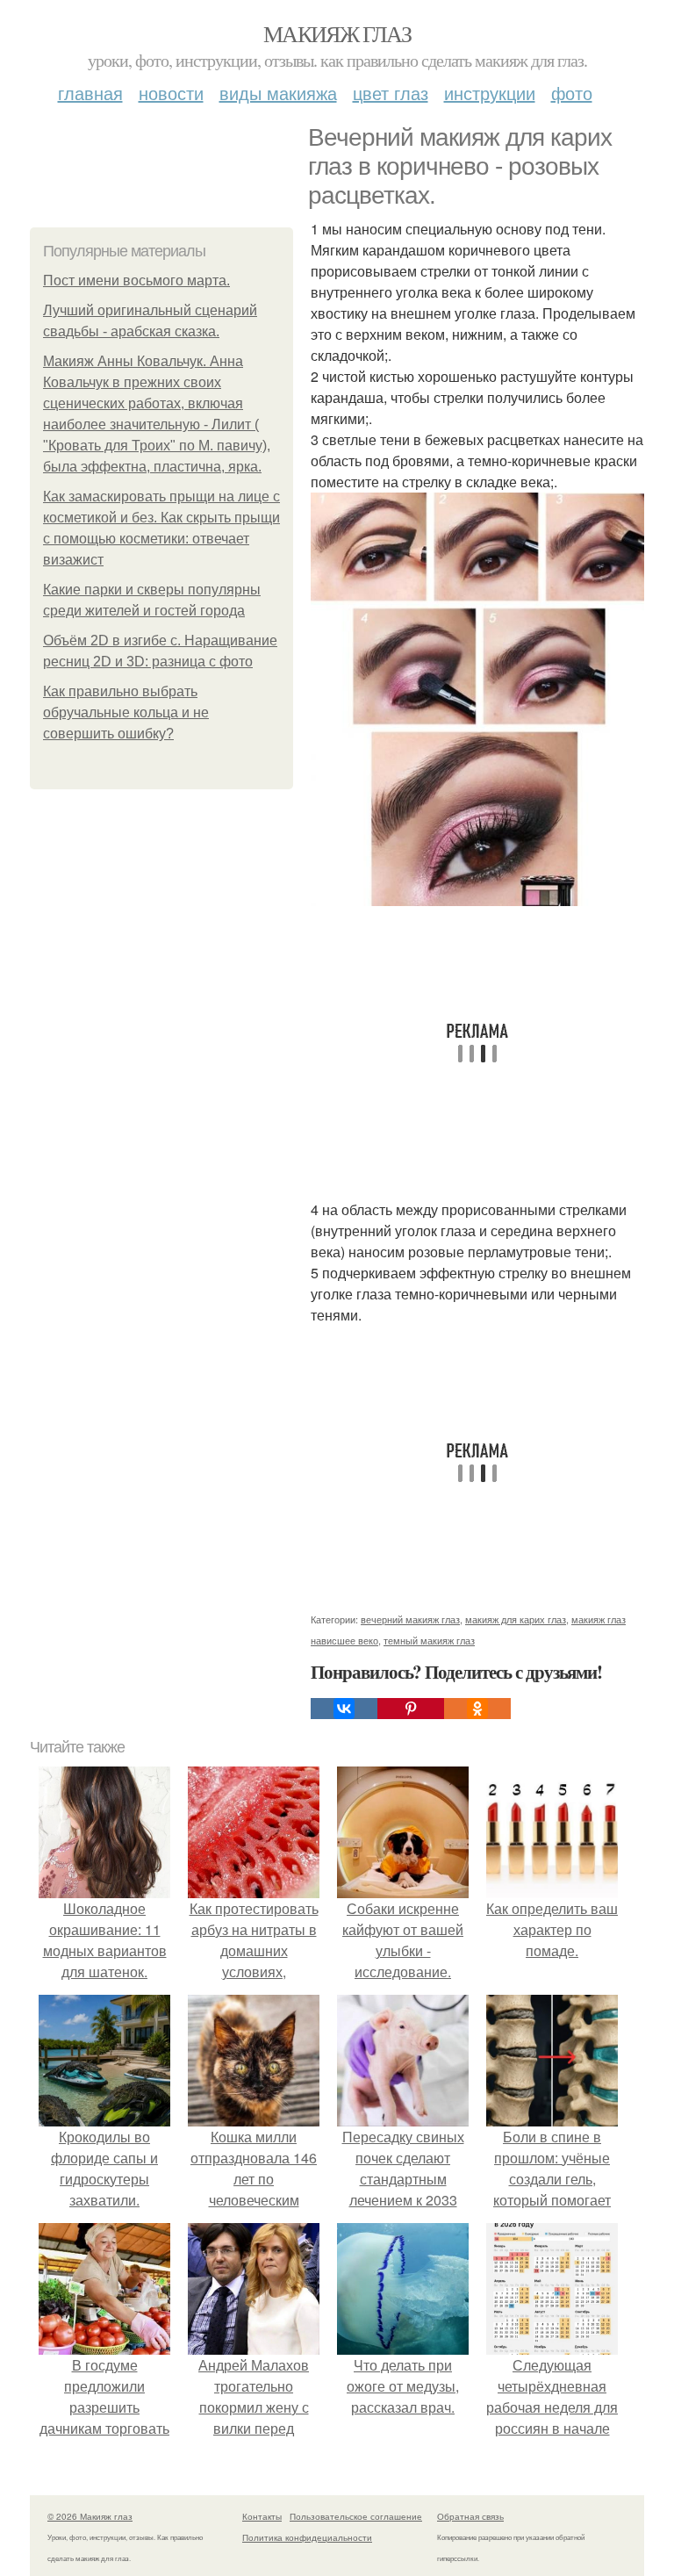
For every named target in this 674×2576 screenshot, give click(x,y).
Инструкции (490, 93)
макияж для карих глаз (516, 1619)
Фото (572, 93)
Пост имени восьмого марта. (136, 281)
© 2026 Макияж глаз (90, 2516)
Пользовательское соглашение (356, 2516)
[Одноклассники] (477, 1709)
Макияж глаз (337, 33)
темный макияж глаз (429, 1640)
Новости (171, 93)
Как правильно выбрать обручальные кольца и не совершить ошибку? (126, 712)
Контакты (262, 2516)
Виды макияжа (278, 93)
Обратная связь (470, 2516)
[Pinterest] (411, 1709)
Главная (90, 93)
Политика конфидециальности (307, 2537)
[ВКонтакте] (344, 1709)
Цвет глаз (391, 93)
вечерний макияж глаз (410, 1619)
